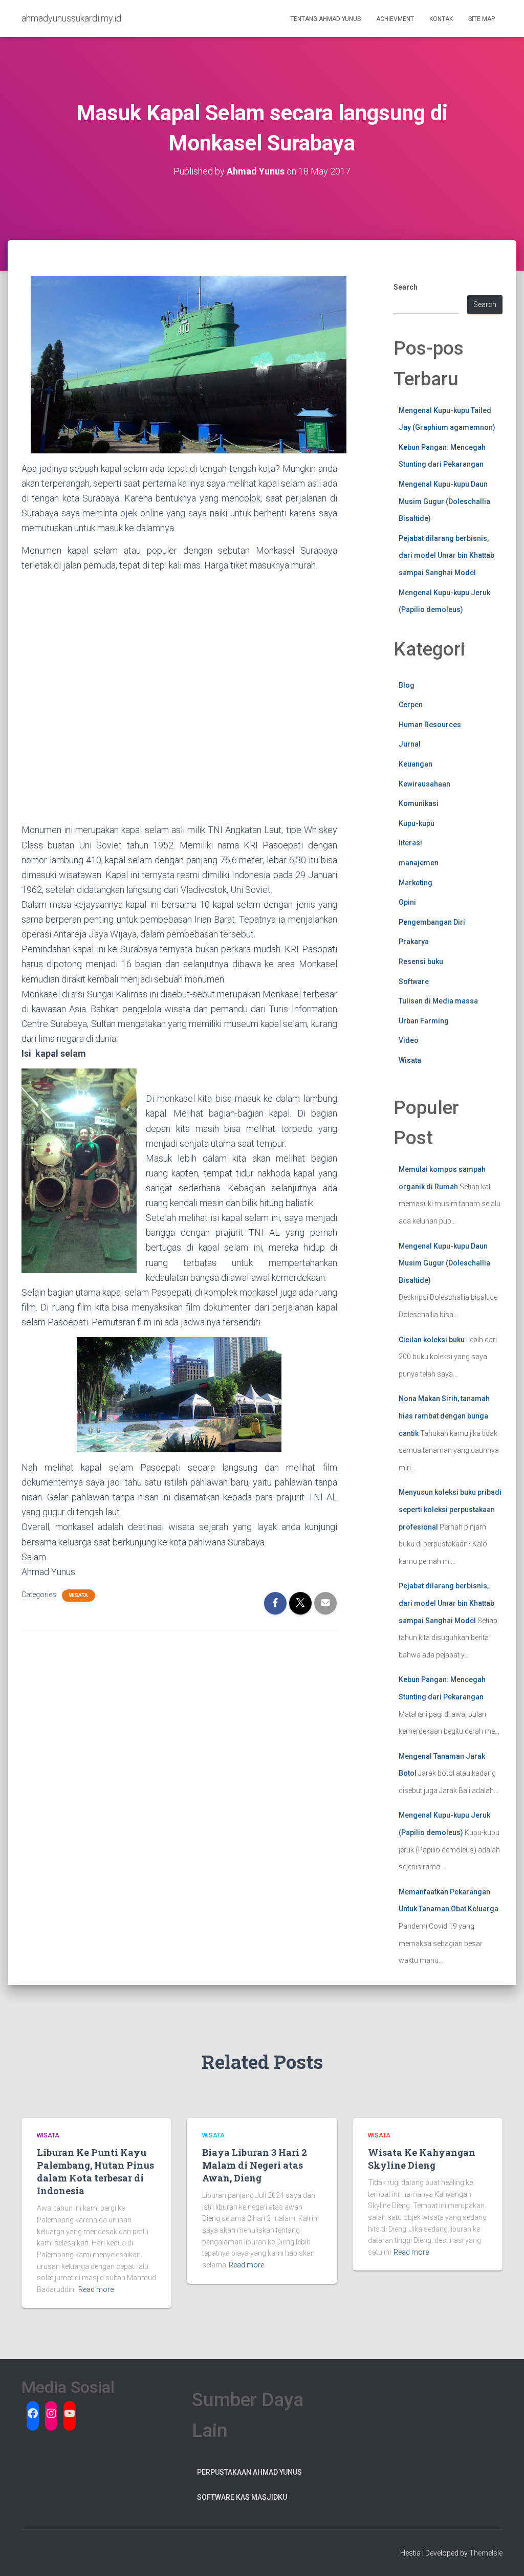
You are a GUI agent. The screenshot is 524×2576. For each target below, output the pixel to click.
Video (409, 1040)
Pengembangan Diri (432, 922)
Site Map (482, 19)
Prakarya (414, 942)
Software (414, 981)
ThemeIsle (486, 2553)
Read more (96, 2289)
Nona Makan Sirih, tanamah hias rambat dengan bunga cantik (444, 1416)
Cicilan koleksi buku (432, 1340)
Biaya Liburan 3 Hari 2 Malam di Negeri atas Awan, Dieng (255, 2165)
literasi (410, 843)
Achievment (395, 19)
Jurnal (410, 744)
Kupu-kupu (417, 823)
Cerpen (411, 705)
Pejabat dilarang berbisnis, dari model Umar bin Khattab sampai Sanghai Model (446, 555)
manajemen (419, 863)
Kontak (441, 19)
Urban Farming (424, 1021)
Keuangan (416, 764)
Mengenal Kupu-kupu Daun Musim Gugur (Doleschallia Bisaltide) (444, 501)
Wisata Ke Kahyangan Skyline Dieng (422, 2159)
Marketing (416, 883)
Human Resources (430, 725)
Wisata (79, 1595)
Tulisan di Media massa (438, 1001)
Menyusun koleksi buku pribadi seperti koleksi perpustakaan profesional (450, 1509)
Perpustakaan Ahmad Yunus (249, 2472)
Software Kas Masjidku (242, 2497)
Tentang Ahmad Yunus (325, 19)
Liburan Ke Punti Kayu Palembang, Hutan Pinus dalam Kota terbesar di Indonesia (95, 2172)
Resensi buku (421, 962)
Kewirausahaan (424, 784)
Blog (407, 685)
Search (406, 287)
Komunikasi (419, 803)
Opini (407, 902)
